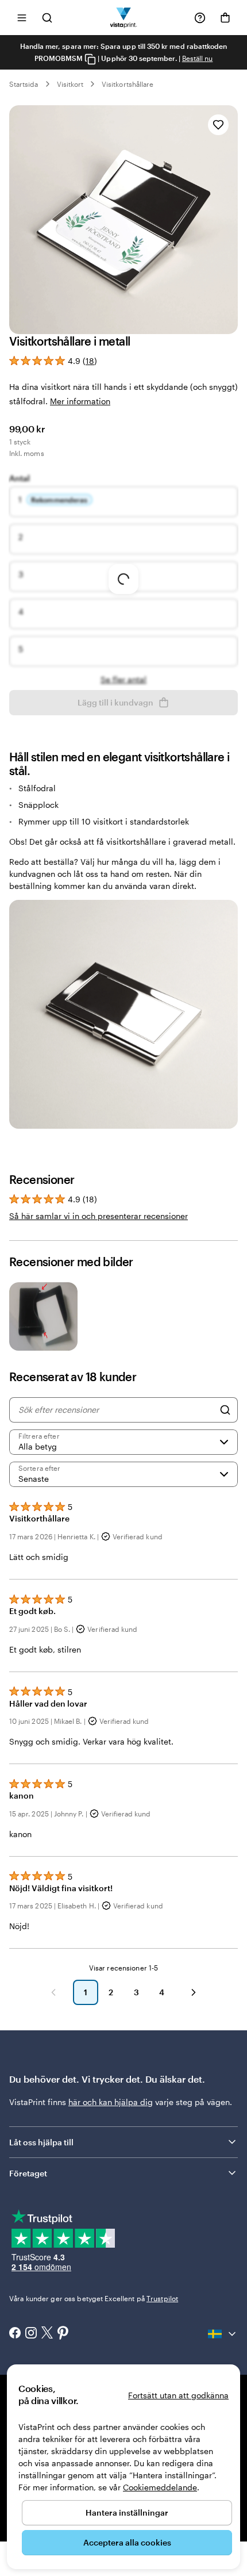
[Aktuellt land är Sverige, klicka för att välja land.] (223, 2334)
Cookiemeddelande (160, 2487)
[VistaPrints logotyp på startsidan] (124, 18)
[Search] (225, 1410)
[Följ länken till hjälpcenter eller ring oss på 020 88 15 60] (200, 18)
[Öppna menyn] (22, 18)
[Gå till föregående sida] (53, 1992)
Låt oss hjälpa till (41, 2142)
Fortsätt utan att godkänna (178, 2395)
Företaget (28, 2173)
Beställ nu (198, 58)
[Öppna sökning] (47, 18)
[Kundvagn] (225, 18)
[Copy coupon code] (90, 59)
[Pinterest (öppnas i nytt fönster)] (63, 2334)
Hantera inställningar (127, 2512)
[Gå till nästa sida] (194, 1992)
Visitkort (70, 84)
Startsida (24, 84)
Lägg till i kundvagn (115, 702)
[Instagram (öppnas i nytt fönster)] (31, 2334)
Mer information (80, 401)
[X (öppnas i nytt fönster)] (47, 2334)
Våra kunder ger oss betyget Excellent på (94, 2298)
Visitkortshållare (128, 84)
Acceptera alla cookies (127, 2542)
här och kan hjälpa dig (111, 2102)
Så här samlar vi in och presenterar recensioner (99, 1216)
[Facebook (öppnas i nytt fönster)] (15, 2334)
